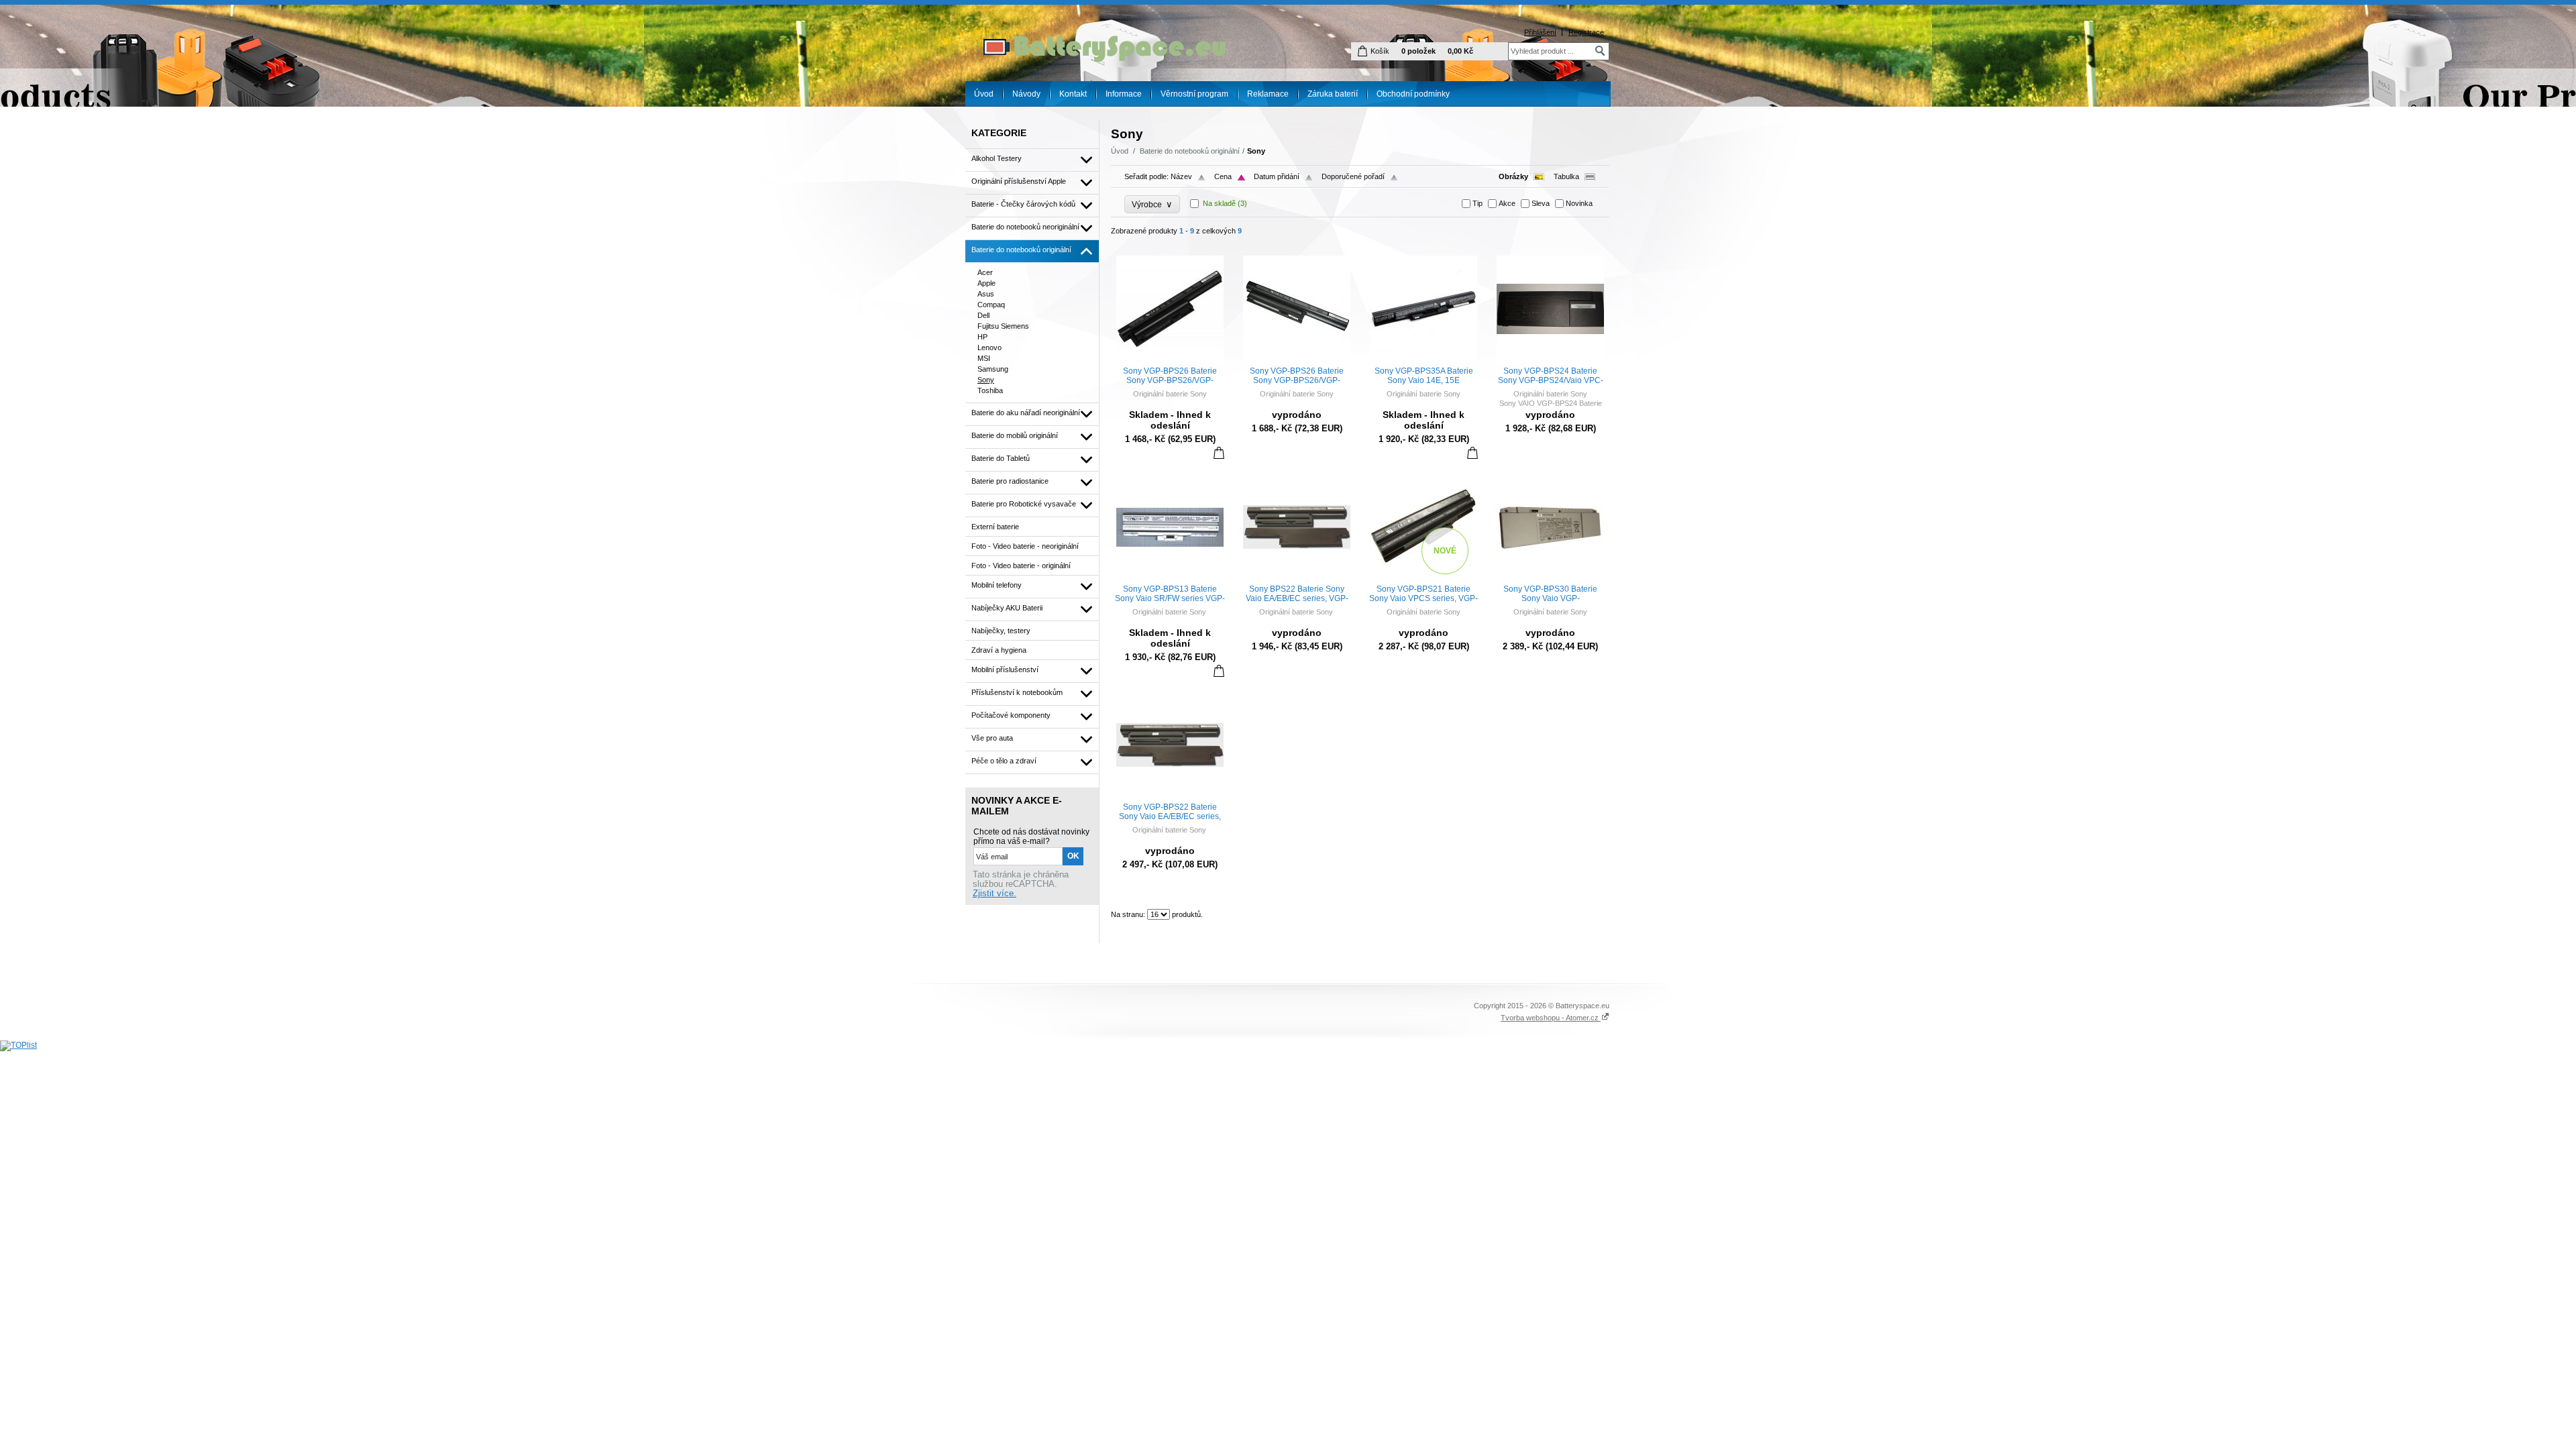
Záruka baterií (1333, 94)
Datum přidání (1277, 176)
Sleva (1541, 203)
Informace (1124, 94)
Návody (1026, 94)
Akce (1507, 203)
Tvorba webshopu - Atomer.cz (1551, 1018)
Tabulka (1566, 176)
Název (1181, 176)
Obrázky (1513, 176)
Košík (1380, 51)
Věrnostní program (1194, 94)
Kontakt (1073, 94)
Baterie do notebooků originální (1190, 151)
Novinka (1579, 203)
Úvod (984, 94)
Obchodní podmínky (1413, 94)
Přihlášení (1540, 32)
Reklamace (1268, 94)
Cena (1223, 176)
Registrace (1586, 32)
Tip (1478, 203)
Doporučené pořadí (1353, 176)
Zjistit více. (995, 894)
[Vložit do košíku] (1219, 452)
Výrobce (1152, 204)
